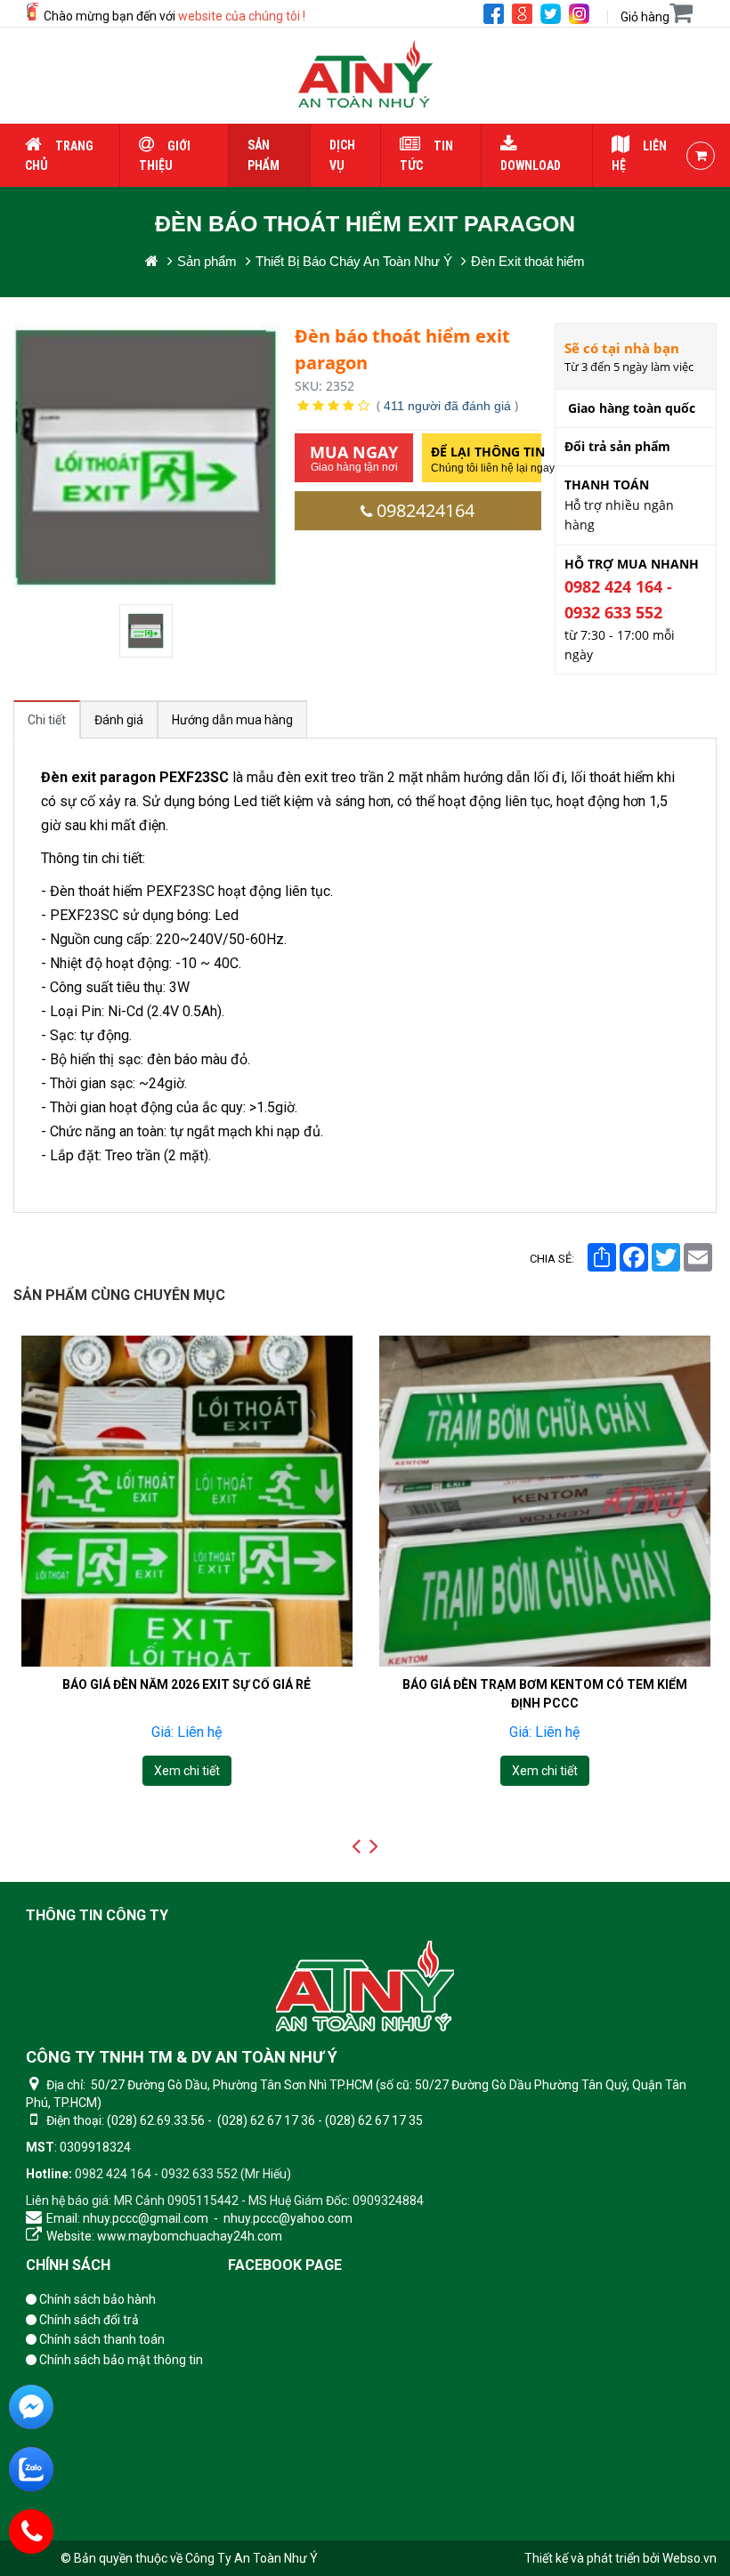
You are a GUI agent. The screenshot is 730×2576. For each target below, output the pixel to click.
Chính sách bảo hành (96, 2299)
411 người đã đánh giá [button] (447, 406)
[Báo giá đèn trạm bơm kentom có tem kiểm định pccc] (545, 1501)
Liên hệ (639, 156)
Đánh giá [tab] (119, 720)
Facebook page (285, 2265)
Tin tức (426, 156)
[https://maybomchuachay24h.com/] (152, 261)
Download (531, 166)
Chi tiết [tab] (47, 720)
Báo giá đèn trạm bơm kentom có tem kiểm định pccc (545, 1693)
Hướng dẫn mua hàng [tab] (232, 720)
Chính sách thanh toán (101, 2339)
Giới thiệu (165, 156)
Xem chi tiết (186, 1771)
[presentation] (356, 1846)
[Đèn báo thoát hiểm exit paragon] (148, 631)
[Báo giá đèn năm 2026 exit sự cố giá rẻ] (187, 1501)
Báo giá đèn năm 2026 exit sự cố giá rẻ (187, 1684)
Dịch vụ (342, 155)
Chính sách (68, 2265)
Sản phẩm (264, 155)
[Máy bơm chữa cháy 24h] (365, 76)
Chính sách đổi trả (88, 2320)
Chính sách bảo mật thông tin (120, 2360)
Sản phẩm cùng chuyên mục (119, 1295)
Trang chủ (59, 156)
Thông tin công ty (97, 1915)
